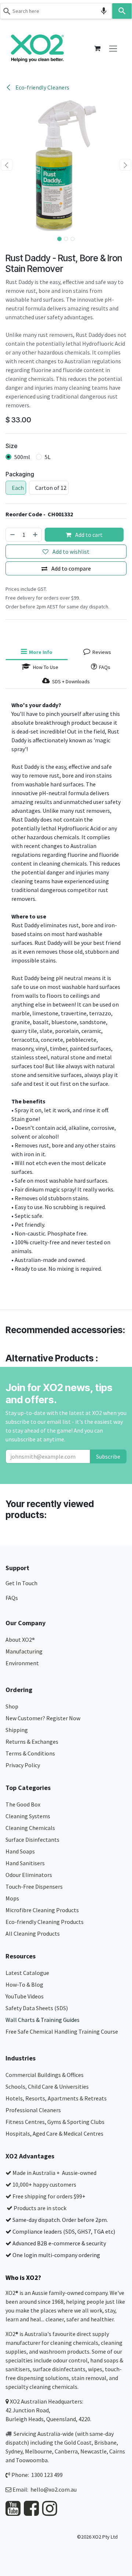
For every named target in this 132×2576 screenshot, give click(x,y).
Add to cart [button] (88, 535)
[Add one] (36, 535)
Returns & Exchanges (32, 1742)
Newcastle (93, 2451)
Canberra (66, 2451)
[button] (7, 165)
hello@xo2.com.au (54, 2489)
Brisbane (105, 2442)
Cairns (117, 2451)
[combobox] (56, 11)
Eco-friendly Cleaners (42, 87)
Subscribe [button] (108, 1456)
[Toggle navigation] (113, 48)
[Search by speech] (104, 11)
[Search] (122, 11)
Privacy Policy (23, 1765)
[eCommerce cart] (97, 48)
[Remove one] (12, 535)
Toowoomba (32, 2460)
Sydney (14, 2451)
